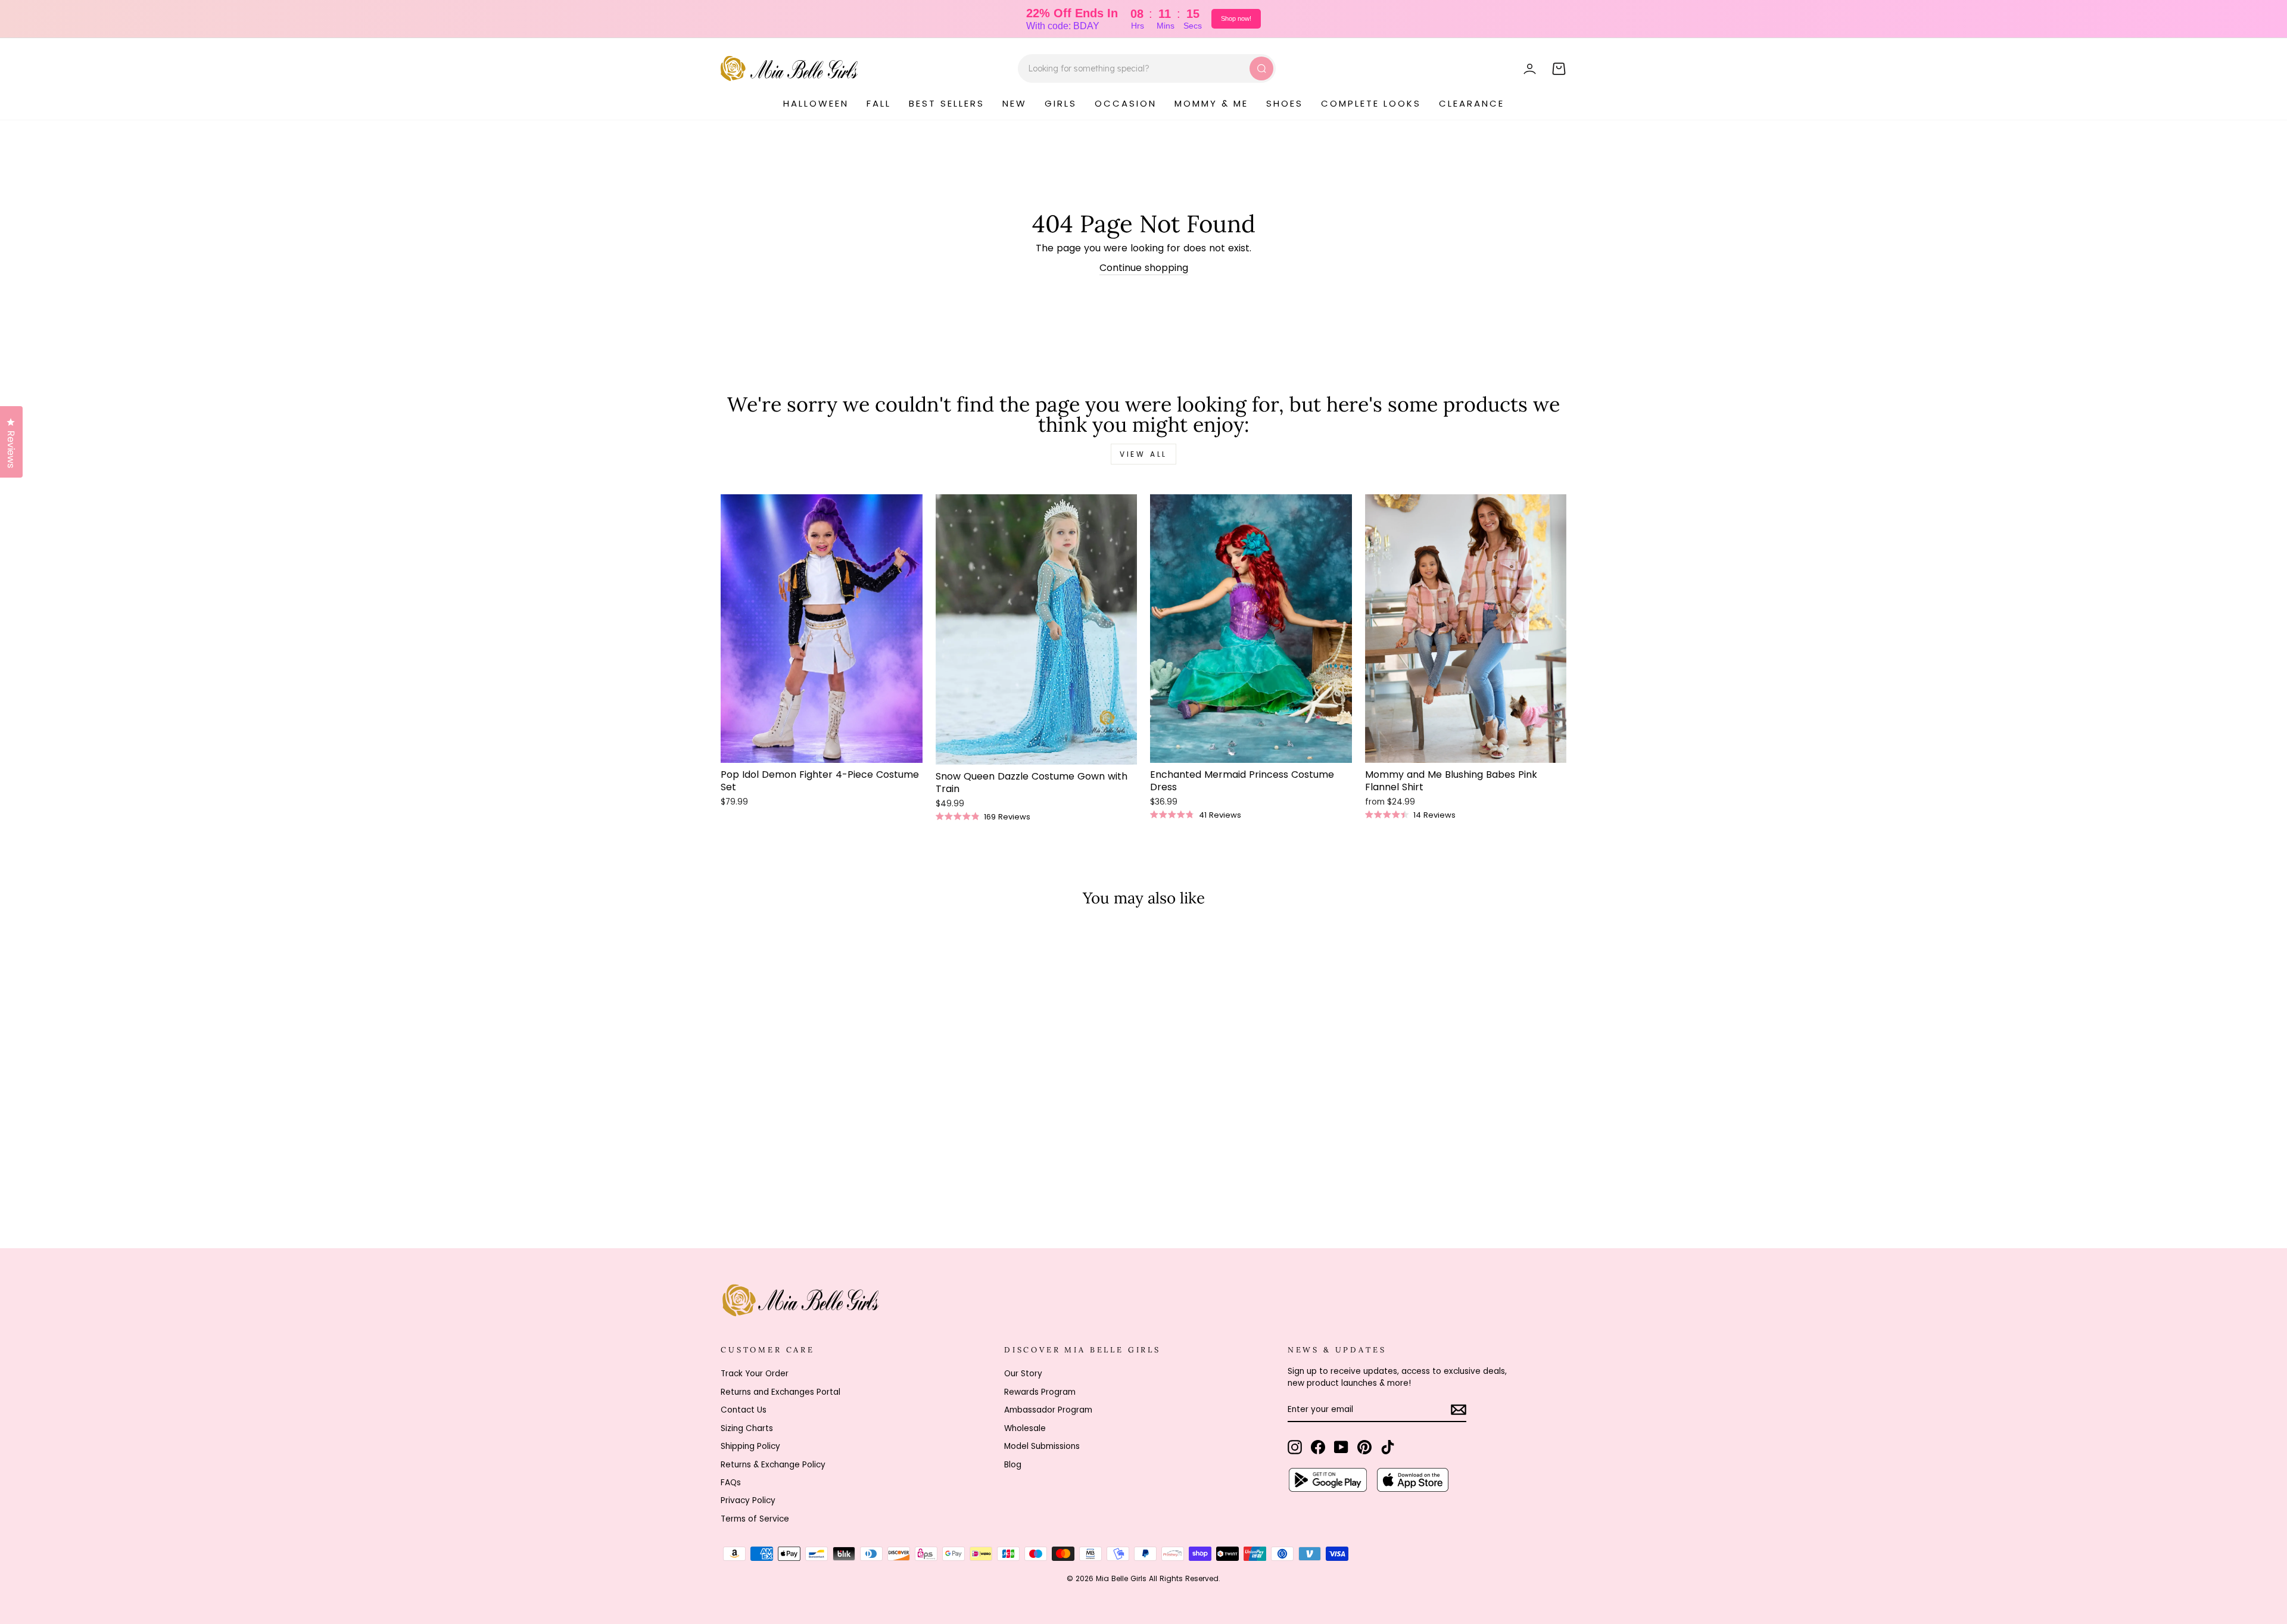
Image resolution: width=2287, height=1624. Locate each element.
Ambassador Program (1048, 1410)
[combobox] (1147, 68)
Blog (1013, 1465)
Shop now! (1236, 18)
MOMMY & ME (1211, 103)
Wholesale (1025, 1428)
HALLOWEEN (816, 103)
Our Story (1023, 1374)
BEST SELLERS (947, 103)
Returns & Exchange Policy (773, 1465)
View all (1143, 454)
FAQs (731, 1483)
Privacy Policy (748, 1500)
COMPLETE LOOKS (1371, 103)
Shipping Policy (750, 1446)
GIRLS (1061, 103)
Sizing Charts (747, 1428)
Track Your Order (755, 1374)
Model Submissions (1042, 1446)
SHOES (1285, 103)
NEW (1015, 103)
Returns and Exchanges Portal (780, 1392)
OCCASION (1126, 103)
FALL (879, 103)
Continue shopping (1144, 268)
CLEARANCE (1472, 103)
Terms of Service (755, 1519)
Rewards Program (1040, 1392)
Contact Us (744, 1410)
